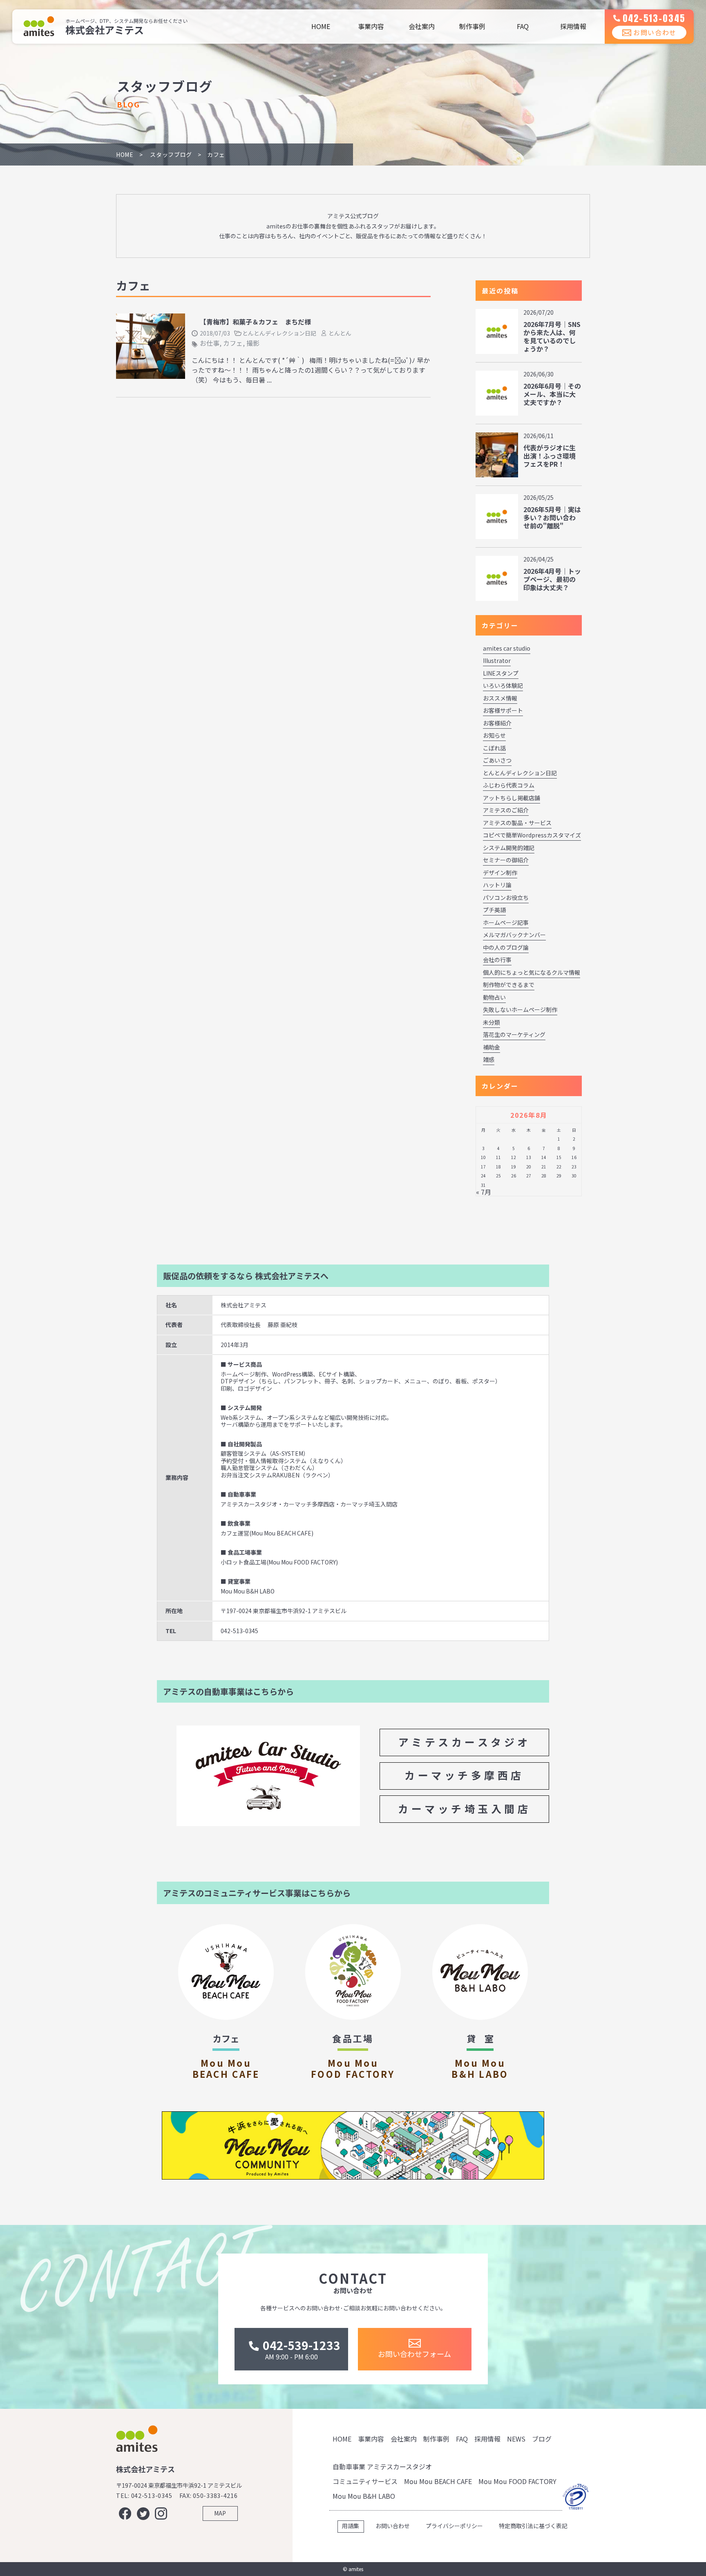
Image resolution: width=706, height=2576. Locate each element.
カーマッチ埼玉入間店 (464, 1808)
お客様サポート (503, 710)
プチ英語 (494, 910)
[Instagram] (161, 2513)
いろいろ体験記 (503, 685)
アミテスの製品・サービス (517, 823)
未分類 (492, 1022)
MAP (220, 2513)
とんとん (340, 333)
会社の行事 (497, 960)
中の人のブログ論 (506, 947)
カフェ (233, 343)
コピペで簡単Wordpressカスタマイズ (532, 835)
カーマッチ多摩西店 (464, 1775)
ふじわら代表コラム (509, 785)
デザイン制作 (500, 873)
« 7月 (484, 1192)
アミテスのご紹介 (506, 810)
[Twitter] (143, 2513)
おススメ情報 (500, 698)
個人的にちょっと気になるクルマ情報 (532, 972)
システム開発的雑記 (509, 848)
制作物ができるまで (509, 985)
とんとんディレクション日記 (279, 333)
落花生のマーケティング (514, 1034)
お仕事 (210, 343)
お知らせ (494, 735)
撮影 (253, 343)
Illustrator (497, 660)
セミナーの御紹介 (506, 860)
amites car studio (507, 648)
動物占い (494, 997)
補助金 (492, 1047)
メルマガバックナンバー (514, 935)
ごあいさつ (497, 760)
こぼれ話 (494, 748)
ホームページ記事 (506, 922)
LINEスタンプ (501, 673)
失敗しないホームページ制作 (520, 1009)
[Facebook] (125, 2513)
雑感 (489, 1059)
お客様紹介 (497, 723)
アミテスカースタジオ (465, 1742)
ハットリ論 (497, 885)
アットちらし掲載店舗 (512, 798)
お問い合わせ (655, 32)
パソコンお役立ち (506, 897)
